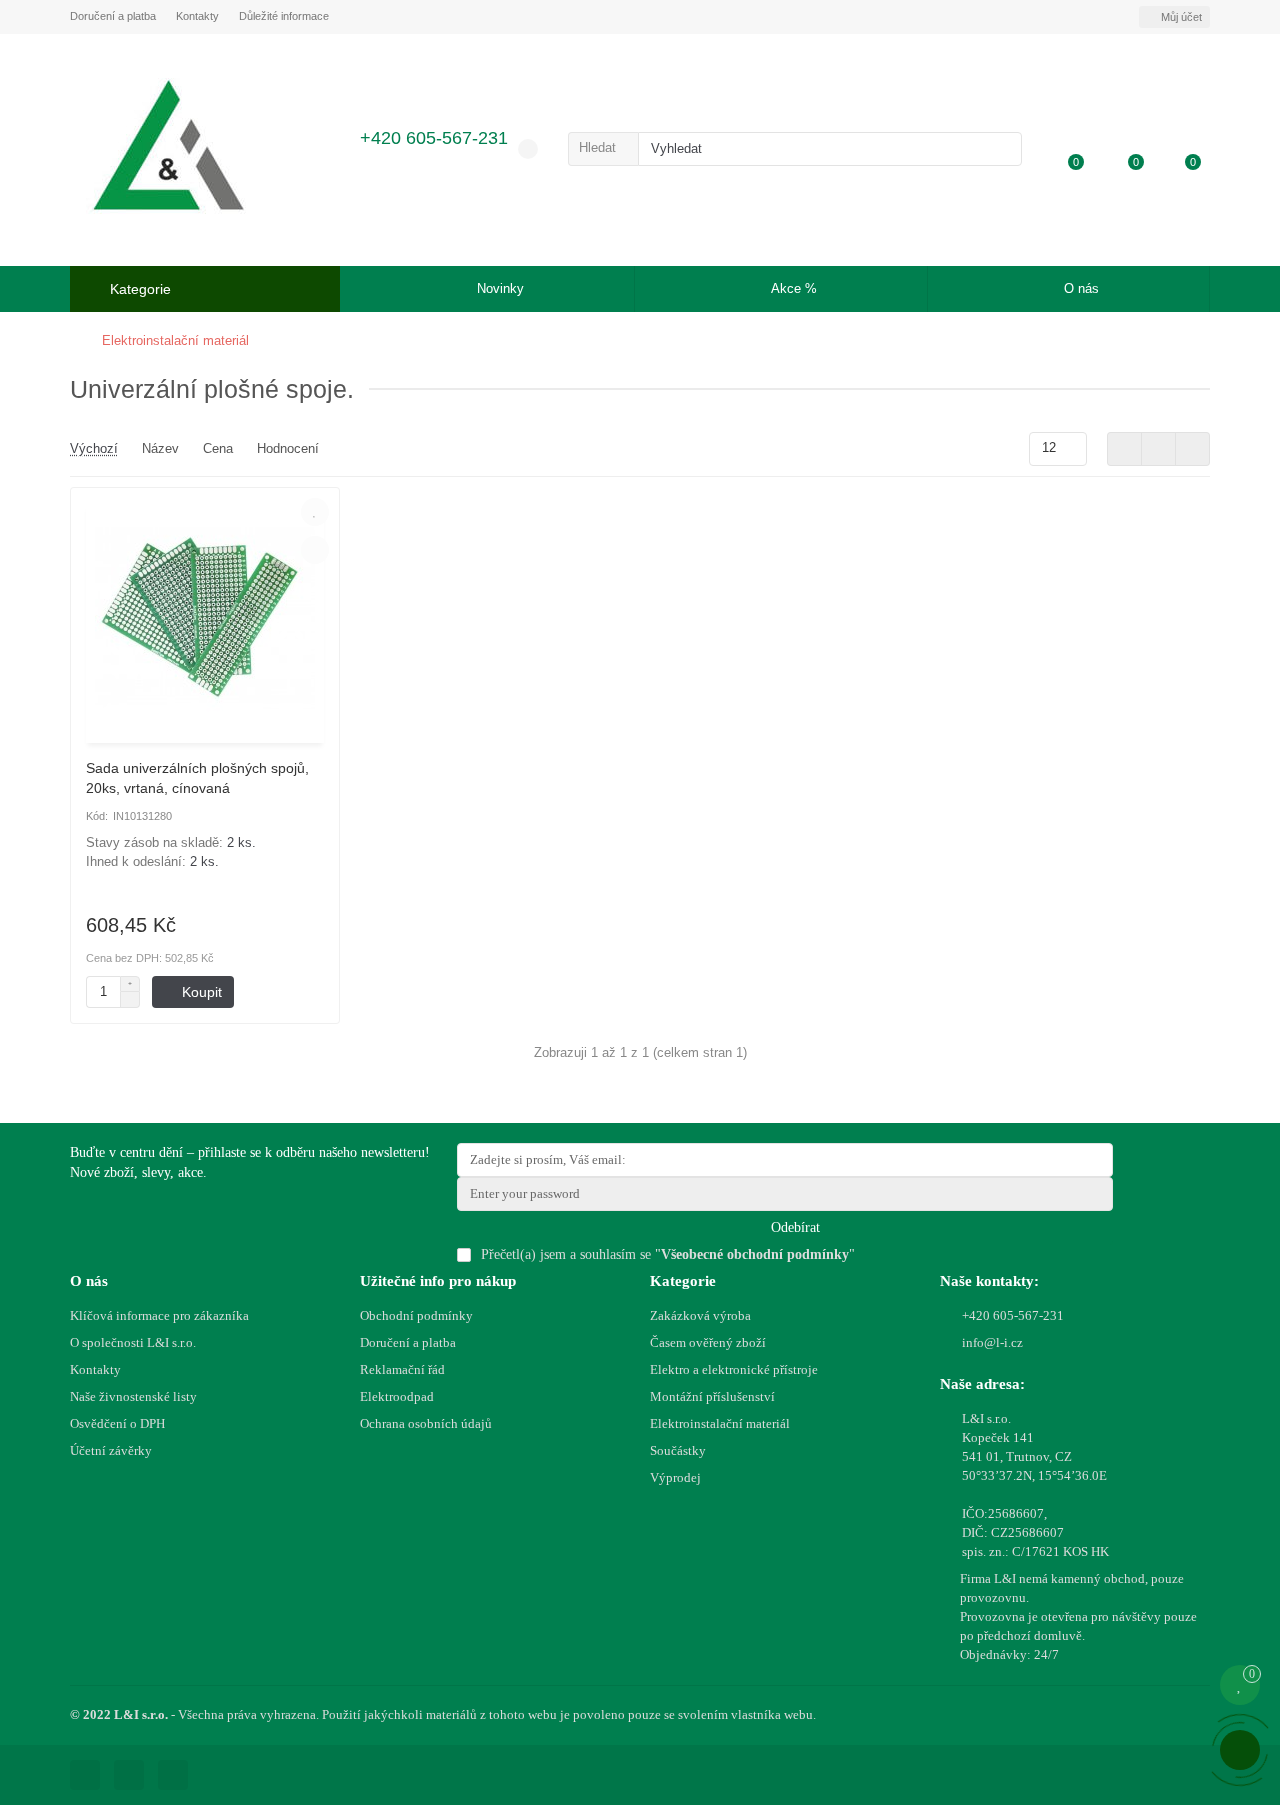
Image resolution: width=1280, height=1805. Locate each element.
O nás (1081, 288)
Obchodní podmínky (416, 1315)
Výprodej (675, 1477)
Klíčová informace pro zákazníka (159, 1315)
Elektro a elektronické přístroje (734, 1369)
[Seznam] (1158, 449)
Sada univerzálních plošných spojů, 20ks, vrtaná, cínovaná (197, 778)
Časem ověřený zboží (708, 1342)
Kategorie (683, 1280)
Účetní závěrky (111, 1450)
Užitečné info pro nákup (438, 1280)
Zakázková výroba (700, 1315)
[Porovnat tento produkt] (315, 550)
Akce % (794, 288)
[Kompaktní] (1192, 449)
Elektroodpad (397, 1396)
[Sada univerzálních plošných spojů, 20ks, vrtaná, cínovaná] (205, 618)
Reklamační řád (402, 1369)
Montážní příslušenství (712, 1396)
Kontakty (197, 16)
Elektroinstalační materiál (175, 340)
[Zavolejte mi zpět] (1240, 1750)
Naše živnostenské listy (133, 1396)
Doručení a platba (113, 16)
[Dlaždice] (1124, 449)
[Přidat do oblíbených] (315, 512)
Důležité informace (284, 16)
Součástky (678, 1450)
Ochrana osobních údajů (426, 1423)
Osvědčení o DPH (117, 1423)
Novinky (500, 288)
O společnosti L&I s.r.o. (133, 1342)
